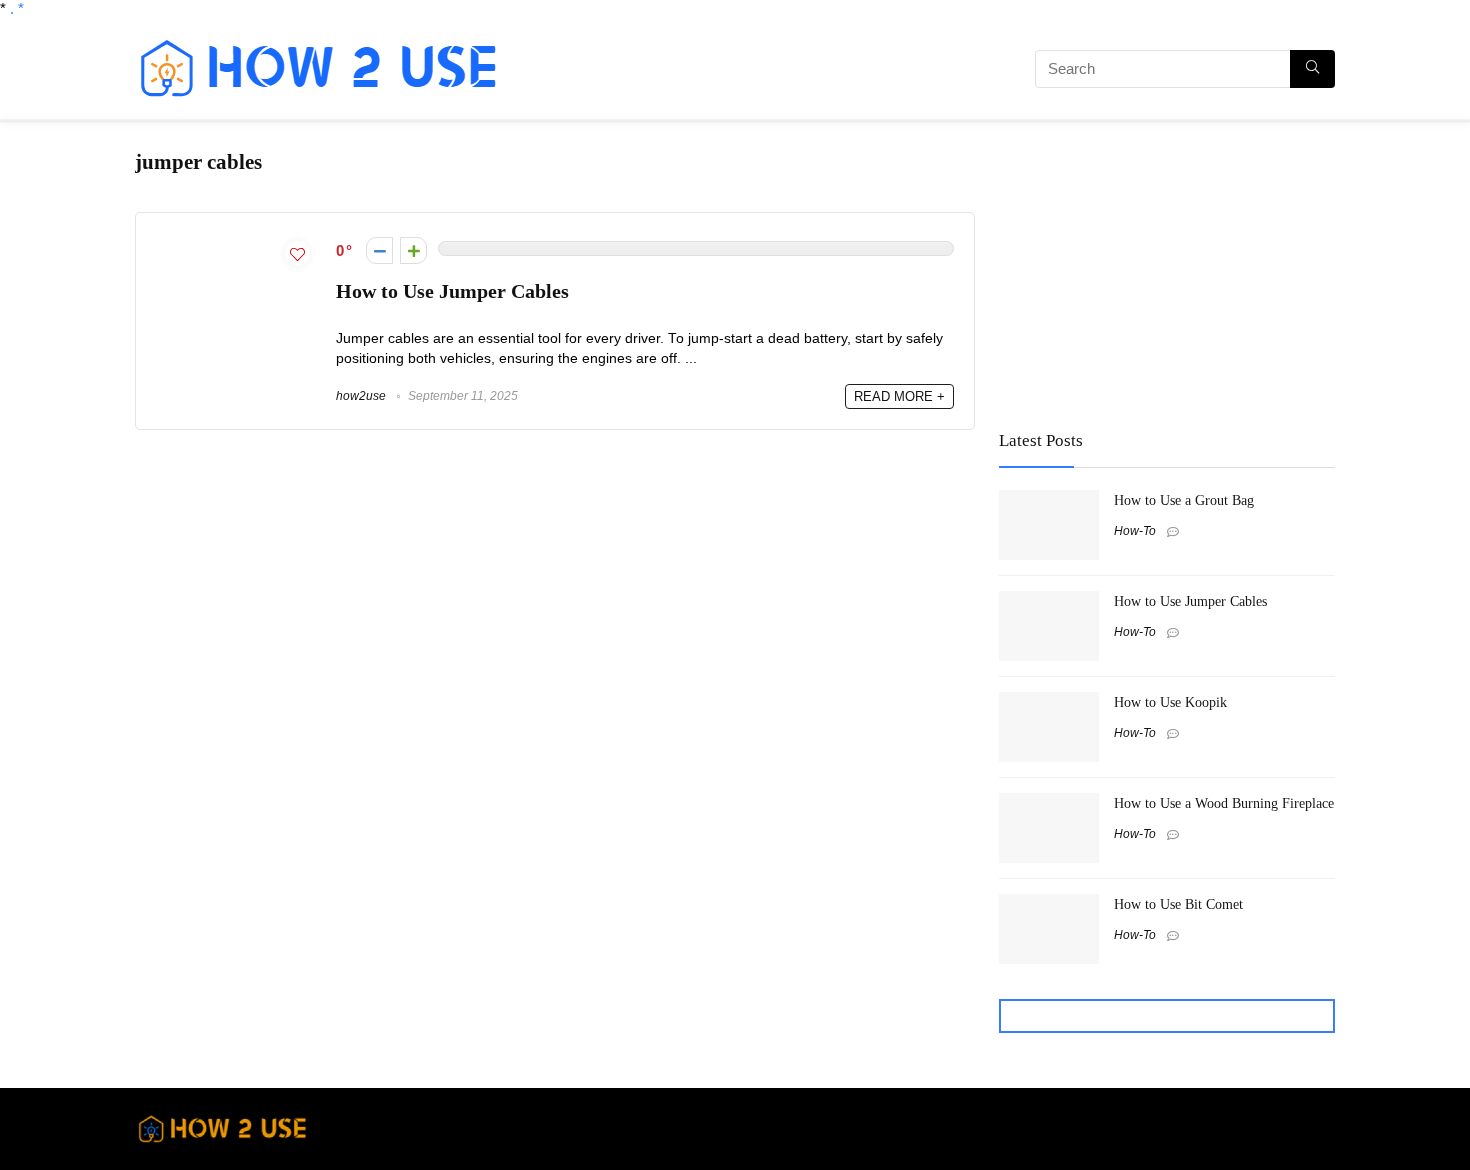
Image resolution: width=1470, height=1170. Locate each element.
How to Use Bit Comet (1178, 904)
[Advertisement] (750, 72)
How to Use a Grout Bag (1184, 500)
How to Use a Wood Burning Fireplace (1224, 803)
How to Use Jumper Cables (452, 291)
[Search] (1312, 69)
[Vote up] (413, 250)
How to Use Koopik (1170, 702)
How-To (1135, 531)
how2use (361, 396)
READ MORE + (899, 396)
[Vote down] (379, 250)
